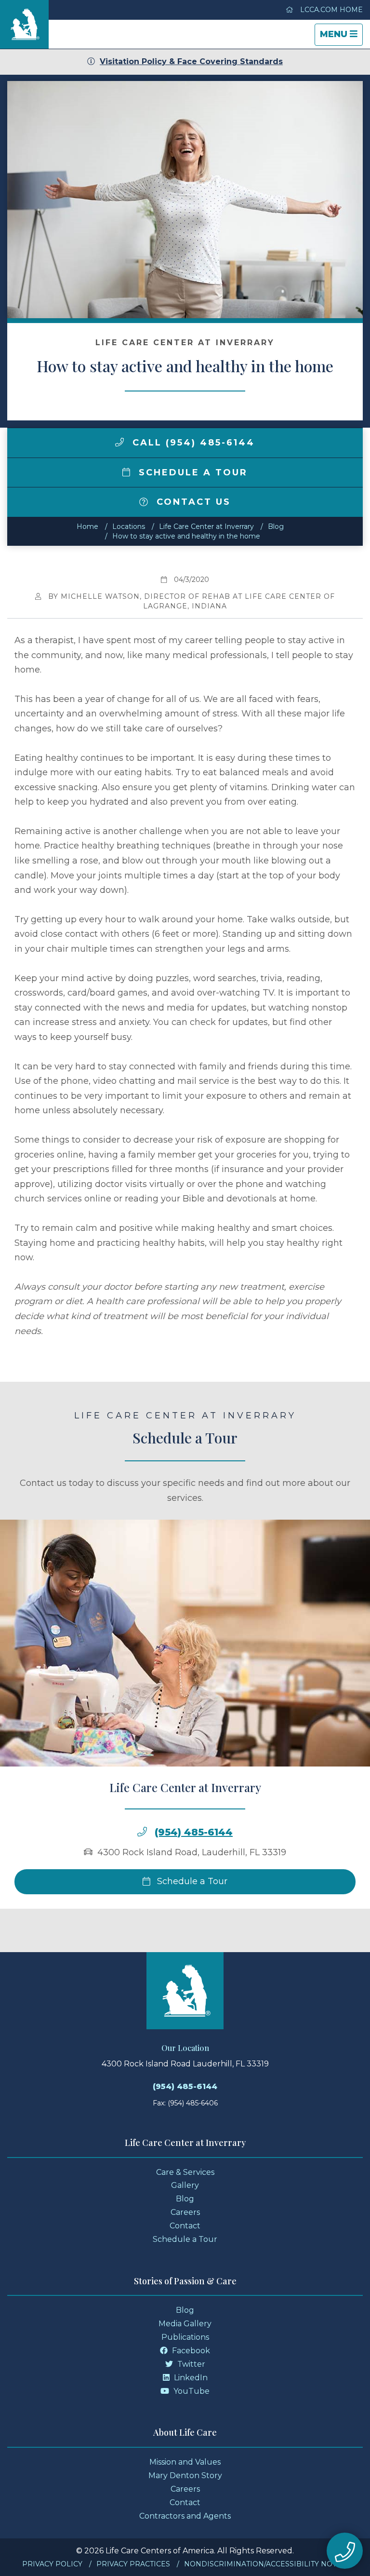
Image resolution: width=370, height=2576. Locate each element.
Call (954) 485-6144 (192, 443)
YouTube (191, 2391)
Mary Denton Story (185, 2475)
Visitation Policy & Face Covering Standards (191, 61)
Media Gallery (185, 2324)
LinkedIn (190, 2378)
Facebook (190, 2351)
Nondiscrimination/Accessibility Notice (266, 2564)
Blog (276, 526)
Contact (185, 2226)
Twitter (190, 2364)
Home (87, 526)
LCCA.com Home (330, 10)
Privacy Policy (52, 2564)
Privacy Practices (133, 2564)
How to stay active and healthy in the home (186, 536)
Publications (185, 2337)
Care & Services (185, 2172)
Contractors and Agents (185, 2516)
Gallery (185, 2185)
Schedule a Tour (191, 472)
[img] (119, 442)
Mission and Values (185, 2462)
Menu (341, 37)
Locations (129, 526)
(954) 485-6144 (194, 1832)
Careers (185, 2212)
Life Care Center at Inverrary (206, 526)
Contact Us (192, 502)
